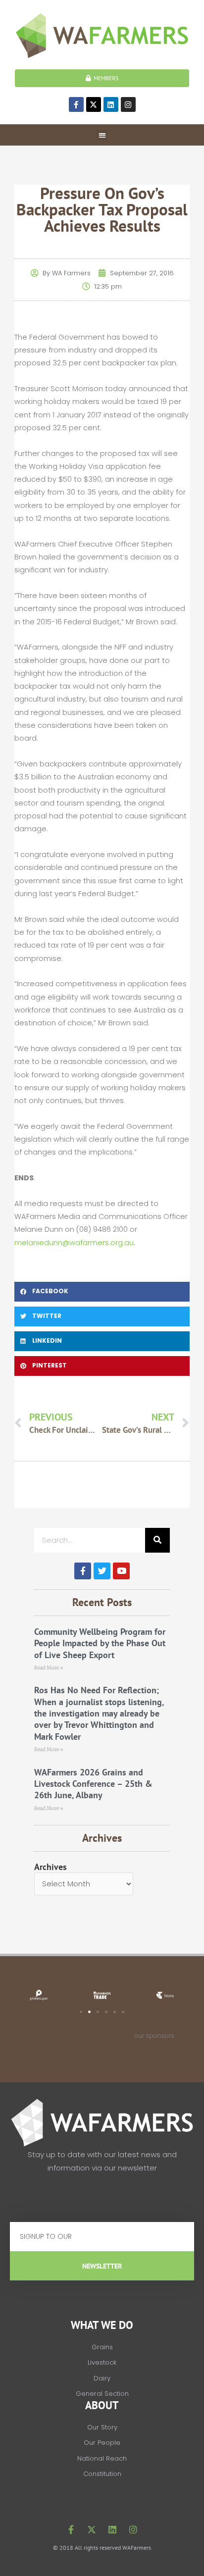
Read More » (49, 1668)
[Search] (157, 1540)
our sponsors (154, 2036)
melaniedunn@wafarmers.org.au (74, 1243)
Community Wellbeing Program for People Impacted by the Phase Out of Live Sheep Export (100, 1643)
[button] (102, 135)
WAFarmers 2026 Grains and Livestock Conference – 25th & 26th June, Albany (93, 1784)
